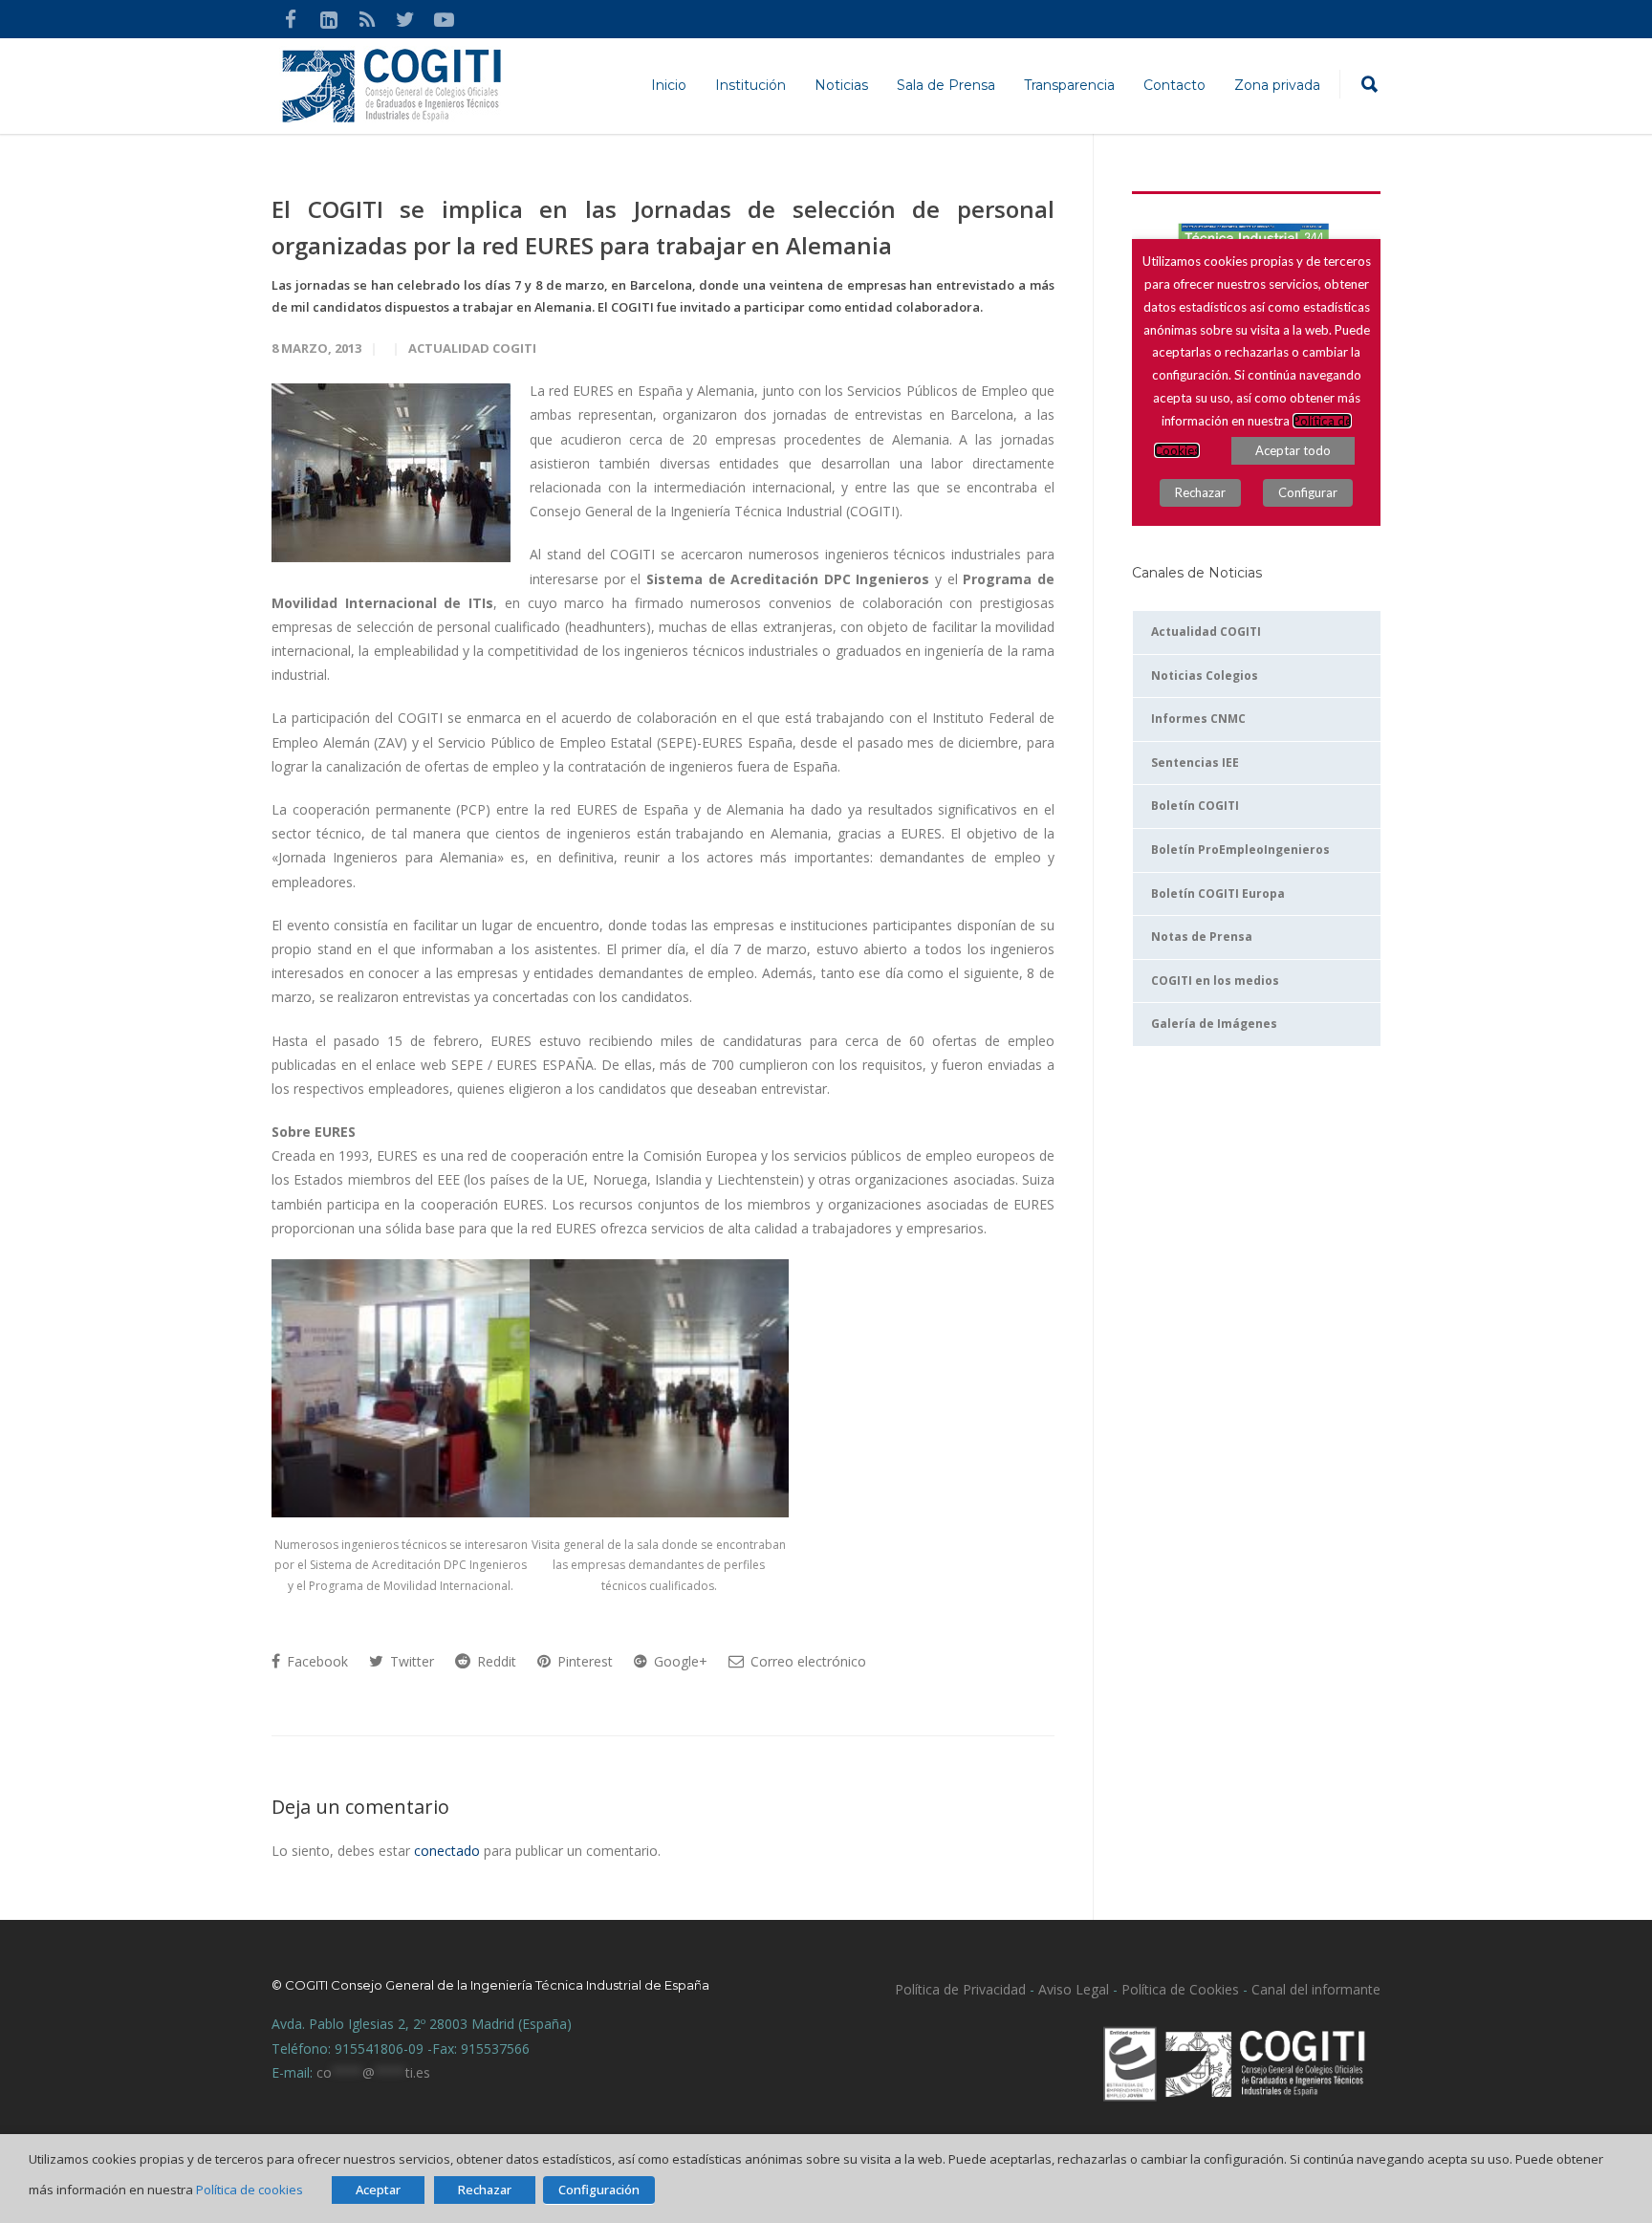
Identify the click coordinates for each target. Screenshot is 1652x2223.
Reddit (495, 1661)
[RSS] (367, 19)
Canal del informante (1316, 1989)
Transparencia (1069, 85)
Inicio (669, 85)
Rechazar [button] (485, 2190)
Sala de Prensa (946, 85)
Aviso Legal (1072, 1989)
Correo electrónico (806, 1661)
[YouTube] (444, 19)
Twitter (410, 1661)
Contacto (1174, 85)
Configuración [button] (599, 2190)
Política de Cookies (1180, 1989)
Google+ (679, 1661)
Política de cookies (250, 2190)
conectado (447, 1851)
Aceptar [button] (378, 2190)
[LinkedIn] (329, 19)
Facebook (315, 1661)
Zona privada (1277, 85)
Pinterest (583, 1661)
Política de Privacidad (960, 1989)
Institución (750, 85)
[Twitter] (405, 19)
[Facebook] (291, 19)
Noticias (841, 85)
